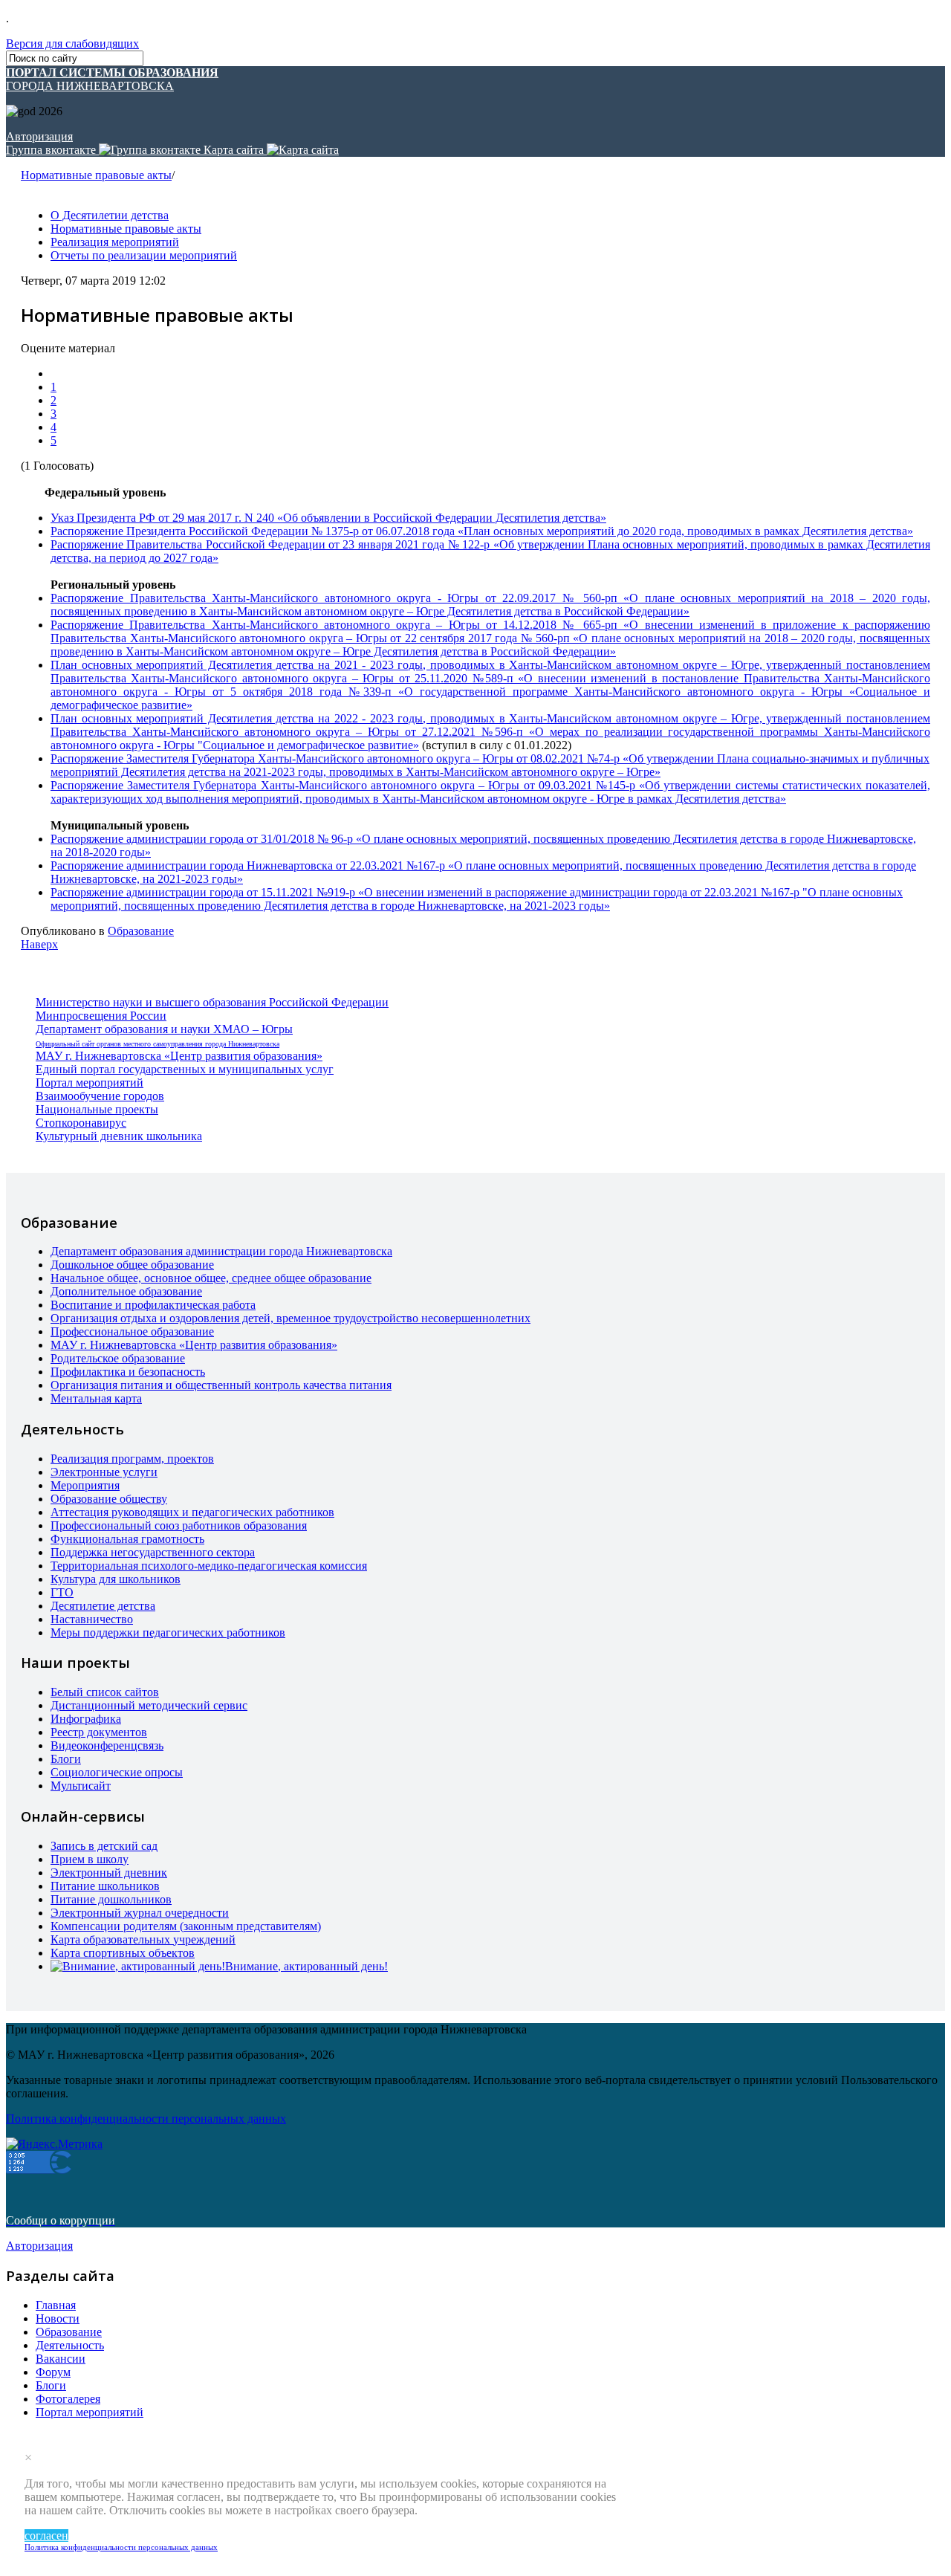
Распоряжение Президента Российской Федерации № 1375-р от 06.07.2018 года (254, 531)
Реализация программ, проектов (132, 1459)
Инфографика (86, 1719)
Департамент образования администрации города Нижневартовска (221, 1251)
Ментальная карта (96, 1398)
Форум (53, 2372)
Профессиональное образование (132, 1331)
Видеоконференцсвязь (107, 1745)
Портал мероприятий (90, 1082)
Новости (58, 2318)
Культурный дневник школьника (119, 1136)
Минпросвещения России (101, 1016)
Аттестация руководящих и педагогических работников (192, 1512)
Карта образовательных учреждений (143, 1939)
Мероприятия (85, 1485)
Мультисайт (81, 1786)
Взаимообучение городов (100, 1096)
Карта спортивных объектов (123, 1953)
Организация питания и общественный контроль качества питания (221, 1385)
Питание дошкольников (111, 1899)
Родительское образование (118, 1358)
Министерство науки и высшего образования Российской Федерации (212, 1002)
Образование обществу (109, 1499)
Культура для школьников (116, 1579)
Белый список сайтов (105, 1692)
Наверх (39, 944)
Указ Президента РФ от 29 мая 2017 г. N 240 (164, 518)
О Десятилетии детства (110, 215)
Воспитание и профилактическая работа (153, 1305)
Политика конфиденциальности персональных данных (121, 2547)
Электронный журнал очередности (140, 1913)
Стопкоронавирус (81, 1123)
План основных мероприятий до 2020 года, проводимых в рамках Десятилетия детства (685, 531)
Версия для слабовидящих (72, 43)
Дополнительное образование (126, 1291)
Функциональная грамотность (127, 1539)
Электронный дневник (109, 1873)
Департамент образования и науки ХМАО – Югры (164, 1029)
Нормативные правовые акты (96, 175)
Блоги (66, 1759)
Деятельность (70, 2345)
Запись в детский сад (104, 1846)
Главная (56, 2305)
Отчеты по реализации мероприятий (144, 255)
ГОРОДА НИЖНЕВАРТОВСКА (112, 79)
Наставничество (92, 1619)
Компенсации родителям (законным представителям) (186, 1926)
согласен (46, 2535)
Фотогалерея (68, 2399)
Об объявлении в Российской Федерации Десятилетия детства (442, 518)
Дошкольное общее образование (132, 1265)
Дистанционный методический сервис (149, 1705)
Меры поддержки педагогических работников (168, 1632)
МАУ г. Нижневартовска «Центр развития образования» (179, 1056)
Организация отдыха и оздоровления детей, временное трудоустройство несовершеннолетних (291, 1318)
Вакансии (61, 2359)
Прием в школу (90, 1859)
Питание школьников (105, 1886)
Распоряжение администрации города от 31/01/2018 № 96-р (203, 839)
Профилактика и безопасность (128, 1372)
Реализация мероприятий (115, 242)
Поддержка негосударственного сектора (153, 1552)
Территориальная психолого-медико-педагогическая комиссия (209, 1566)
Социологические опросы (117, 1772)
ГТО (62, 1592)
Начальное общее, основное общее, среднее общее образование (211, 1278)
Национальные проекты (97, 1109)
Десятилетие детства (103, 1606)
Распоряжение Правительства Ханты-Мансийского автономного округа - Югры (268, 598)
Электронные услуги (104, 1472)
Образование (141, 931)
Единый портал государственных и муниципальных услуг (185, 1069)
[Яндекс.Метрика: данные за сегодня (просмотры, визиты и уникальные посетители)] (54, 2144)
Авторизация (39, 136)
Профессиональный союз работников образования (179, 1525)
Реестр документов (99, 1732)
